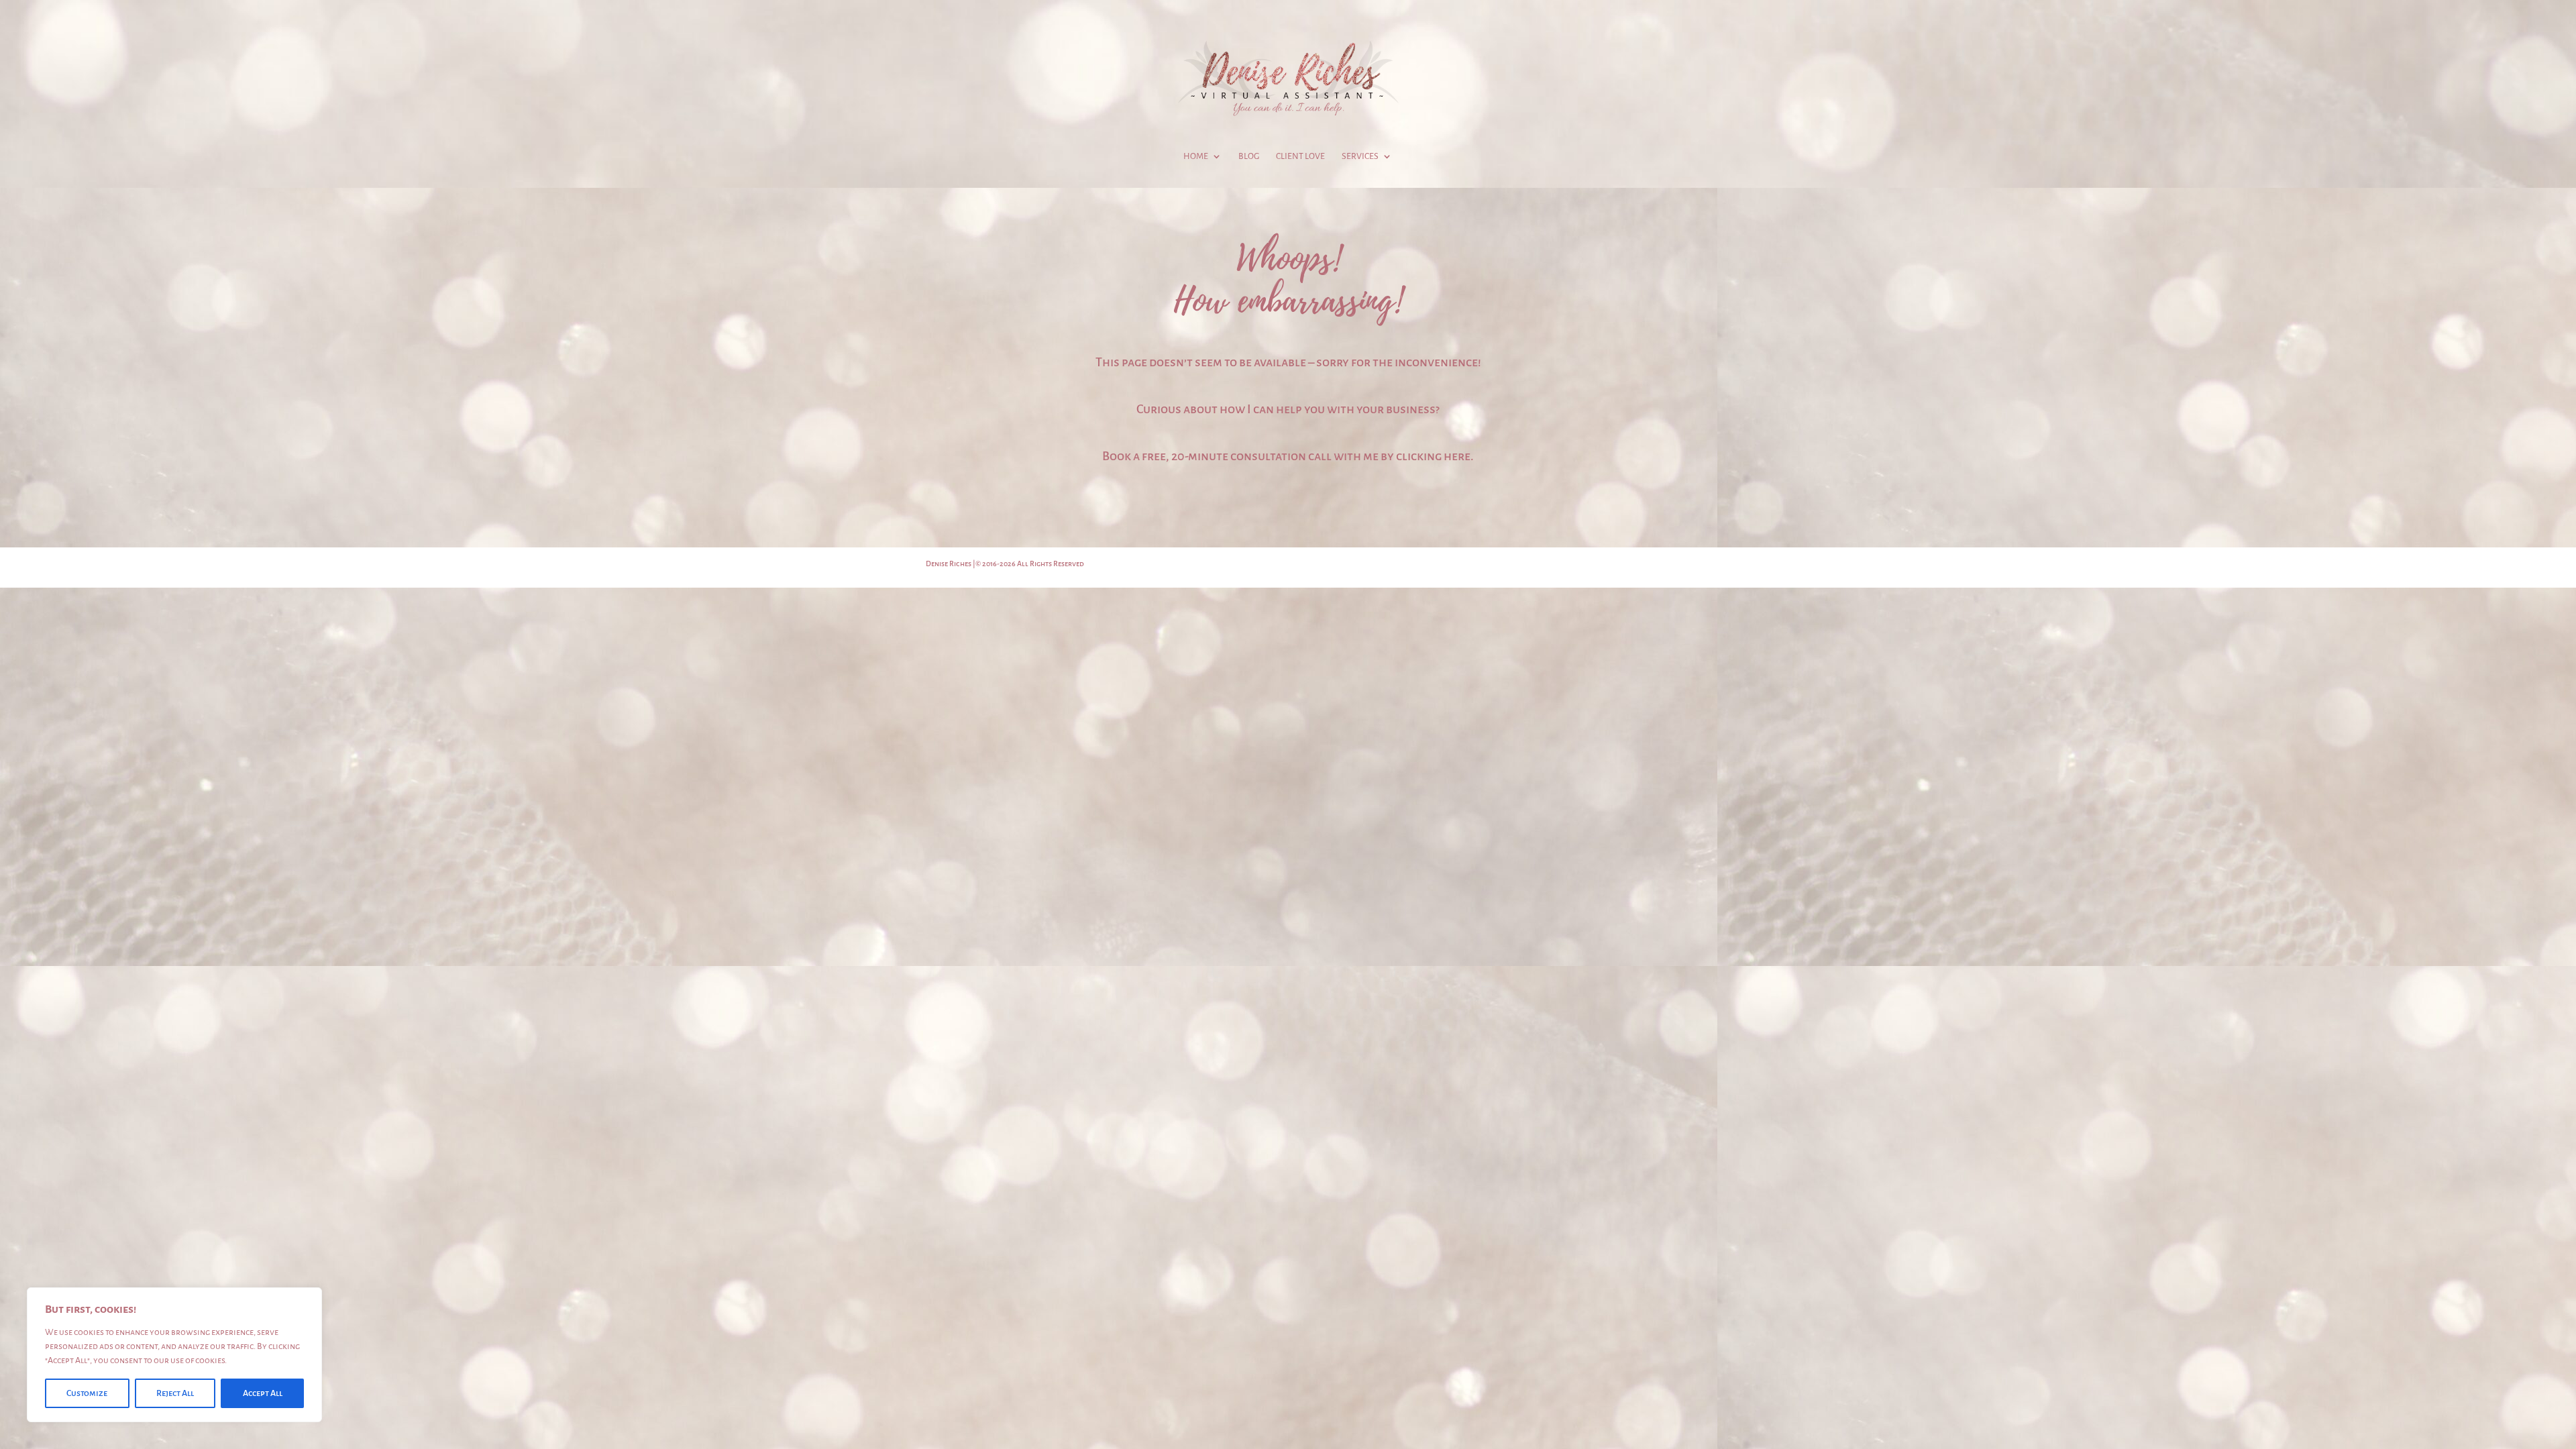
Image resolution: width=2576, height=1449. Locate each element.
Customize (87, 1393)
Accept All (263, 1393)
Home (1196, 156)
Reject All (175, 1393)
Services (1360, 156)
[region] (174, 1355)
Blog (1249, 156)
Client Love (1300, 156)
